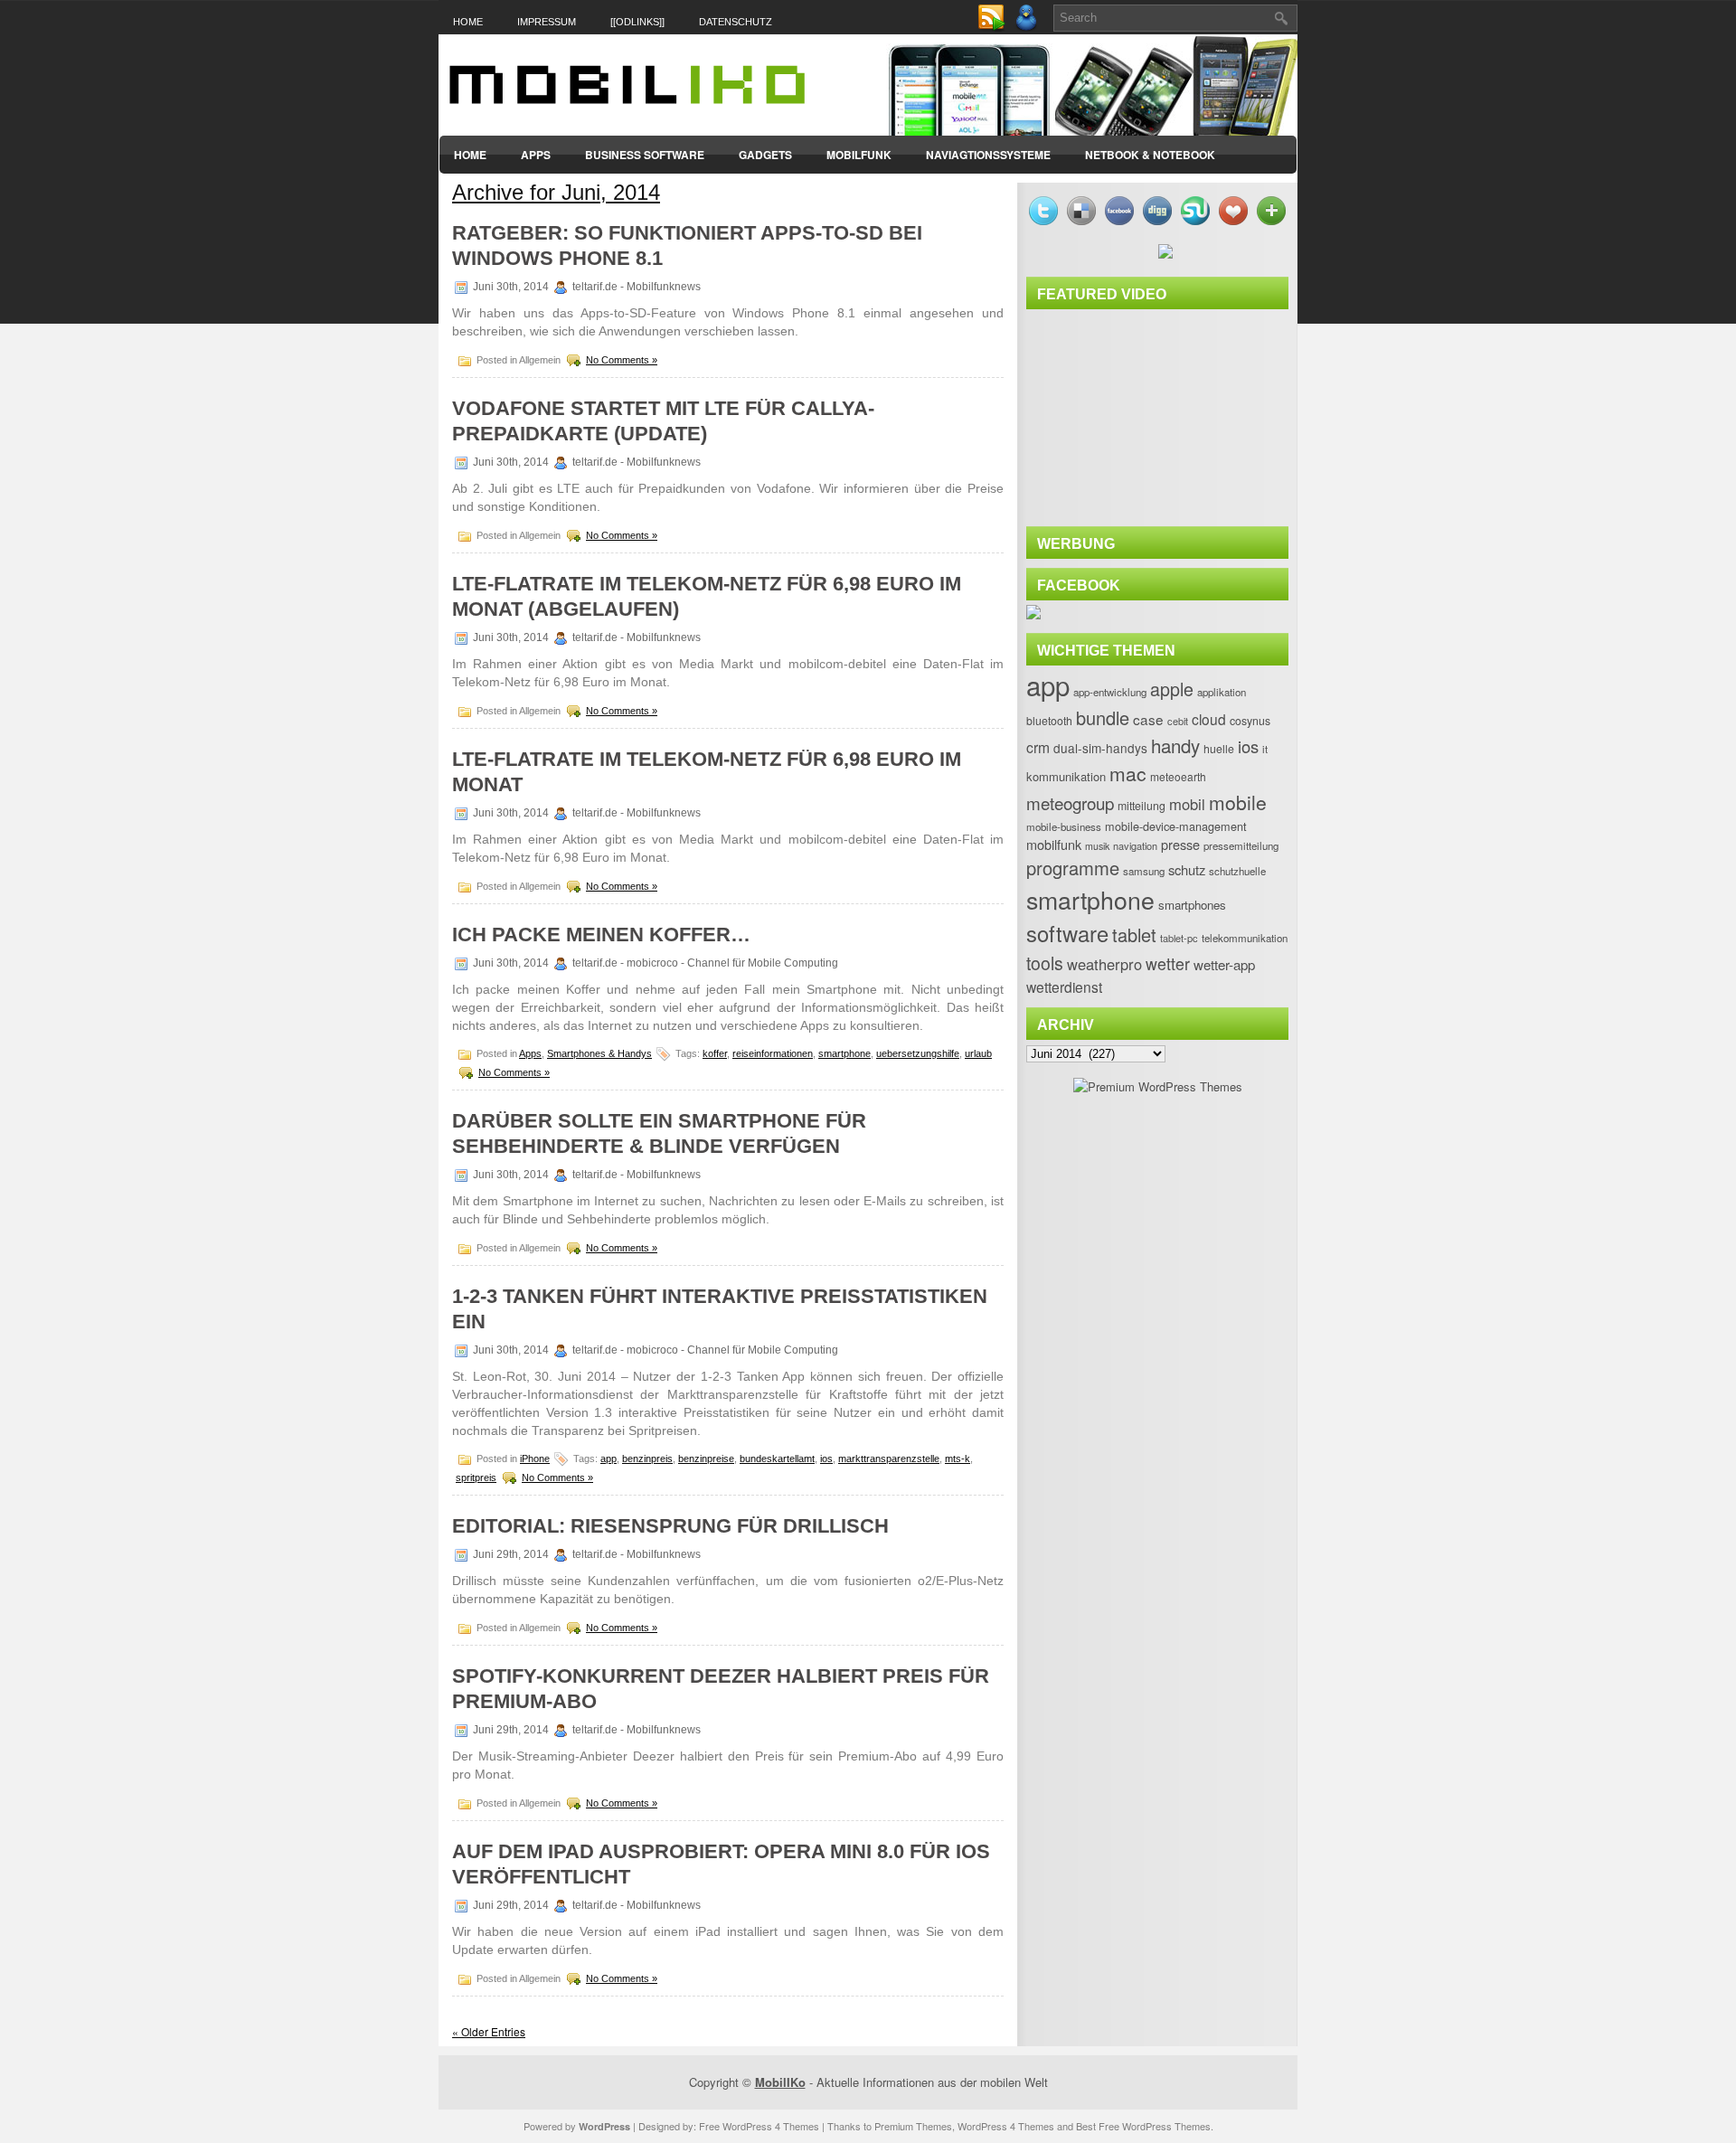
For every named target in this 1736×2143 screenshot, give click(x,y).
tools (1045, 963)
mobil (1187, 804)
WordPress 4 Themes (1006, 2126)
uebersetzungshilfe (918, 1053)
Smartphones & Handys (599, 1053)
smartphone (844, 1053)
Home (468, 22)
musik (1097, 846)
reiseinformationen (773, 1053)
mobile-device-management (1176, 826)
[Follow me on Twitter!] (1028, 28)
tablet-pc (1179, 938)
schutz (1187, 869)
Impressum (547, 22)
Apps (536, 155)
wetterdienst (1064, 987)
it (1265, 749)
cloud (1209, 719)
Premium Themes (913, 2126)
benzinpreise (706, 1459)
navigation (1135, 845)
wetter (1168, 963)
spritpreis (476, 1477)
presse (1180, 844)
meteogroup (1070, 802)
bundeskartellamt (777, 1459)
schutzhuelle (1237, 871)
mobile (1238, 802)
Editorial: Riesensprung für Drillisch (670, 1526)
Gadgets (765, 155)
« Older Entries (489, 2031)
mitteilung (1142, 806)
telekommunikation (1245, 938)
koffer (715, 1053)
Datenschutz (736, 22)
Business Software (645, 155)
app (609, 1459)
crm (1038, 747)
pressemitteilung (1241, 845)
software (1067, 933)
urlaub (978, 1053)
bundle (1103, 717)
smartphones (1192, 905)
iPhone (535, 1459)
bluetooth (1049, 721)
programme (1073, 868)
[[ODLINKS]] (637, 22)
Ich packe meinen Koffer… (601, 935)
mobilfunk (1054, 844)
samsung (1144, 871)
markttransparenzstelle (889, 1459)
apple (1172, 689)
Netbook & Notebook (1150, 155)
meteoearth (1178, 776)
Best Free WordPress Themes (1143, 2126)
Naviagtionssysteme (988, 155)
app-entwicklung (1110, 692)
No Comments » (622, 360)
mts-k (958, 1459)
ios (826, 1459)
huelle (1219, 749)
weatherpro (1104, 964)
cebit (1178, 721)
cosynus (1250, 721)
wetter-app (1224, 964)
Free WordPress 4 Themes (759, 2126)
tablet (1134, 935)
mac (1128, 773)
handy (1175, 745)
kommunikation (1066, 776)
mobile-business (1064, 826)
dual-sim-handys (1100, 748)
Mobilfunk (859, 155)
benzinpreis (647, 1459)
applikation (1222, 692)
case (1148, 719)
